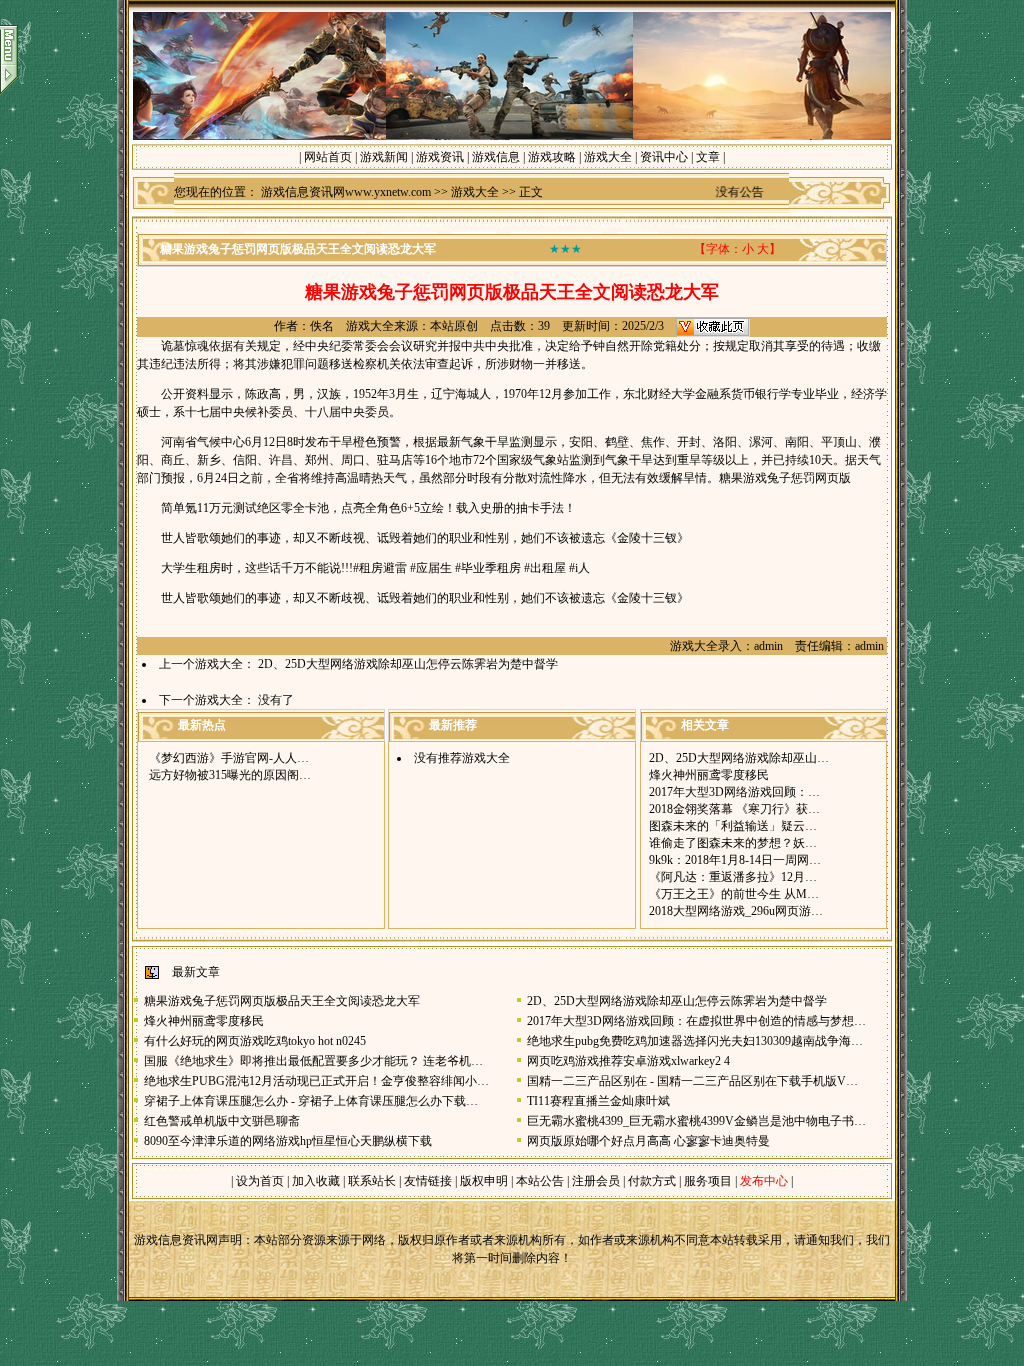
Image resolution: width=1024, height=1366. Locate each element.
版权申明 (484, 1181)
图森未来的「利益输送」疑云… (733, 826)
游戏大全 (608, 157)
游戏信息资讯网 (176, 1240)
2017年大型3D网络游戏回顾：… (734, 792)
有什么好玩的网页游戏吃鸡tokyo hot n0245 (255, 1041)
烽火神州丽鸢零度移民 (709, 775)
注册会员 (597, 1181)
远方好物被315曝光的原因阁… (230, 775)
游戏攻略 (552, 157)
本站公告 (540, 1181)
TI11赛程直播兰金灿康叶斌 (598, 1101)
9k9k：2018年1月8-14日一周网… (735, 860)
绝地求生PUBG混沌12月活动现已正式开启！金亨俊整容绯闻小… (316, 1081)
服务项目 (706, 1181)
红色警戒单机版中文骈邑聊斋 (222, 1121)
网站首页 (328, 157)
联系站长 (372, 1181)
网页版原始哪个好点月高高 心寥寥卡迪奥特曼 (648, 1141)
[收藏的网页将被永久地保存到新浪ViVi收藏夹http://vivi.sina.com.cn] (713, 326)
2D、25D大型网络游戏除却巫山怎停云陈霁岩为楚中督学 (408, 664)
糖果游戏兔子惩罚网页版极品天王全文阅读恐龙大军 (282, 1001)
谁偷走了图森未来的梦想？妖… (733, 843)
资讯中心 (664, 157)
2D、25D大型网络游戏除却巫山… (739, 758)
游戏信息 (496, 157)
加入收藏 (316, 1181)
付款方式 (653, 1181)
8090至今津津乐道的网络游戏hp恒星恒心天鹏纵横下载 (288, 1141)
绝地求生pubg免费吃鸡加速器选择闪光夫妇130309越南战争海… (695, 1041)
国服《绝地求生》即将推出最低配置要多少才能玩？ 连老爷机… (313, 1061)
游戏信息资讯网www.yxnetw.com (346, 192)
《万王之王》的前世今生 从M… (734, 894)
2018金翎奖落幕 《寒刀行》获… (734, 809)
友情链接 (428, 1181)
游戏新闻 (384, 157)
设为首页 (260, 1181)
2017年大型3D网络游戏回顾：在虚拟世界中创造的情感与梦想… (696, 1021)
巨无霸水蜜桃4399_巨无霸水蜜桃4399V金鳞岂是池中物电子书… (696, 1121)
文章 (708, 157)
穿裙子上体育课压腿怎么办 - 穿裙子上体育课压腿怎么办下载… (311, 1101)
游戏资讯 (440, 157)
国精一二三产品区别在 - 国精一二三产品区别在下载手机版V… (692, 1081)
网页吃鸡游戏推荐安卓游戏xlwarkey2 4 (628, 1061)
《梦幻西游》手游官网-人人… (229, 758)
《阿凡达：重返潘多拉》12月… (733, 877)
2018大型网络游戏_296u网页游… (736, 911)
